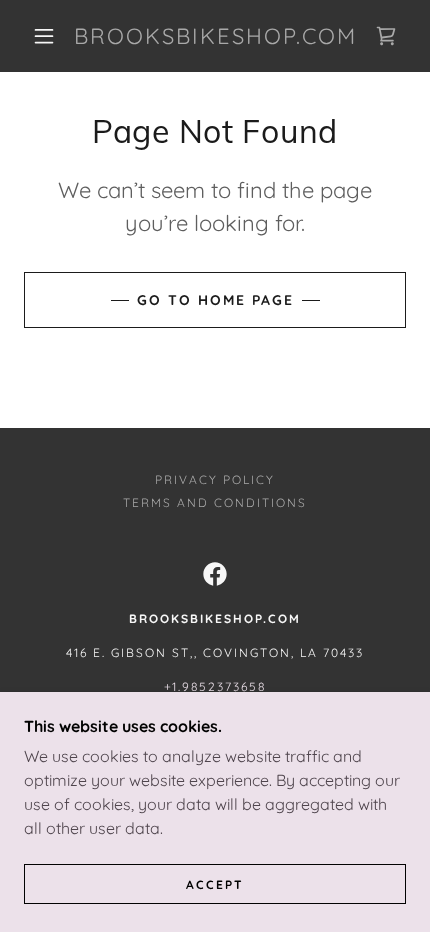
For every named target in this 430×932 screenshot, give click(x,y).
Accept (215, 884)
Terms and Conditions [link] (215, 502)
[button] (44, 36)
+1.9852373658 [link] (215, 686)
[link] (216, 36)
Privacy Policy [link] (215, 479)
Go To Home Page (215, 300)
